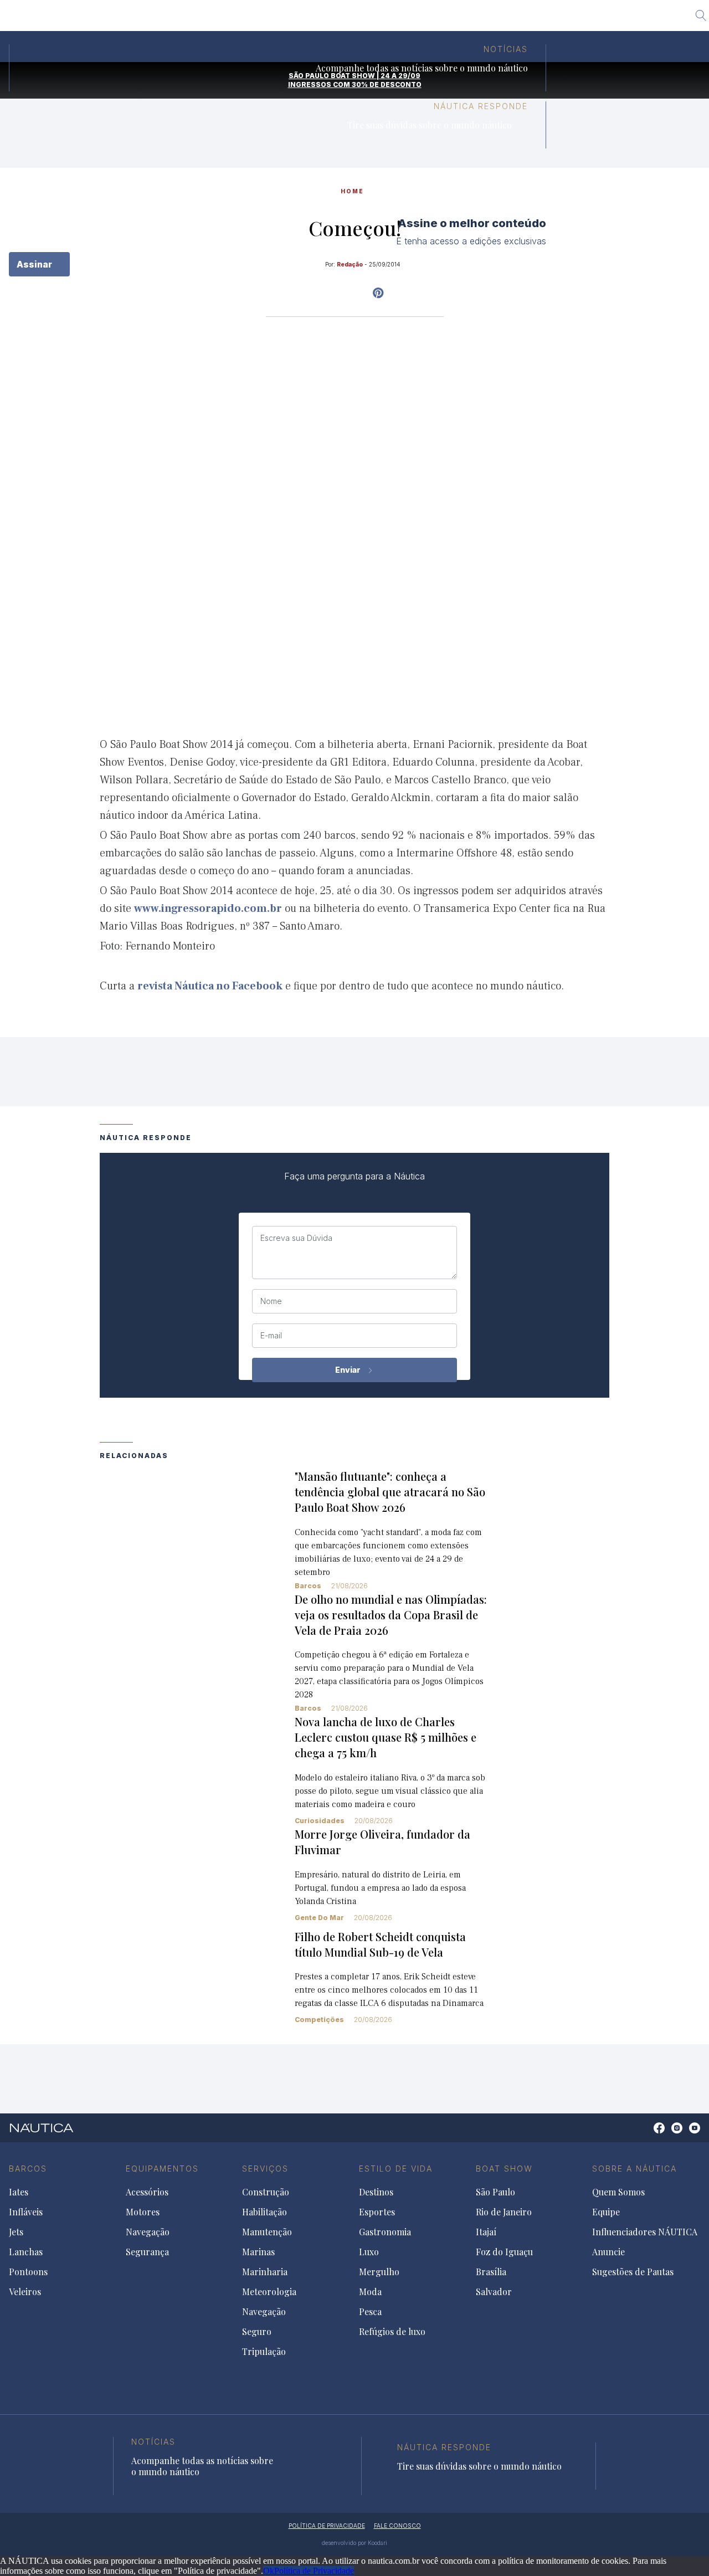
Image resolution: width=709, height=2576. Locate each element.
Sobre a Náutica (634, 2169)
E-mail (271, 1336)
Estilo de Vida (396, 2169)
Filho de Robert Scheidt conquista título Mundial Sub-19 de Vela (380, 1944)
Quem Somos (618, 2192)
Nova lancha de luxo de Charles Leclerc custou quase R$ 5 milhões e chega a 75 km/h (386, 1737)
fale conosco (397, 2526)
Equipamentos (162, 2169)
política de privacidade (327, 2526)
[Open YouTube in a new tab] (378, 293)
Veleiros (25, 2292)
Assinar (35, 264)
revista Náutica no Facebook (210, 986)
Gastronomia (385, 2232)
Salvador (528, 19)
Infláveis (26, 2212)
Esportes (377, 2212)
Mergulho (379, 2272)
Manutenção (267, 2232)
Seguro (257, 2332)
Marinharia (265, 2272)
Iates (19, 2192)
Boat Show (504, 2169)
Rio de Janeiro (312, 19)
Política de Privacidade (314, 2571)
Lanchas (26, 2252)
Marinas (258, 2252)
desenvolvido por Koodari (354, 2543)
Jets (16, 2232)
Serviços (265, 2169)
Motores (143, 2212)
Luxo (369, 2252)
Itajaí (366, 19)
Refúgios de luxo (392, 2332)
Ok (269, 2571)
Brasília (479, 19)
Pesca (370, 2312)
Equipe (606, 2212)
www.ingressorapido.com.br (208, 909)
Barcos (308, 1586)
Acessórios (147, 2192)
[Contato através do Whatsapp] (647, 2134)
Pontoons (28, 2272)
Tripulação (264, 2352)
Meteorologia (269, 2292)
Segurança (147, 2252)
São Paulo (249, 19)
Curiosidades (320, 1821)
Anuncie (608, 2252)
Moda (370, 2292)
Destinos (376, 2192)
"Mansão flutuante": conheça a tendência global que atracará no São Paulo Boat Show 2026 (390, 1492)
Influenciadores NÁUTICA (645, 2232)
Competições (319, 2020)
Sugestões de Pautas (633, 2272)
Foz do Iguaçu (420, 19)
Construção (266, 2192)
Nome (271, 1301)
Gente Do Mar (319, 1918)
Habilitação (264, 2212)
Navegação (148, 2232)
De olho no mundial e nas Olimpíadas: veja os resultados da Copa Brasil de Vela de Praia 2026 (391, 1615)
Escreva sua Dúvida (296, 1238)
